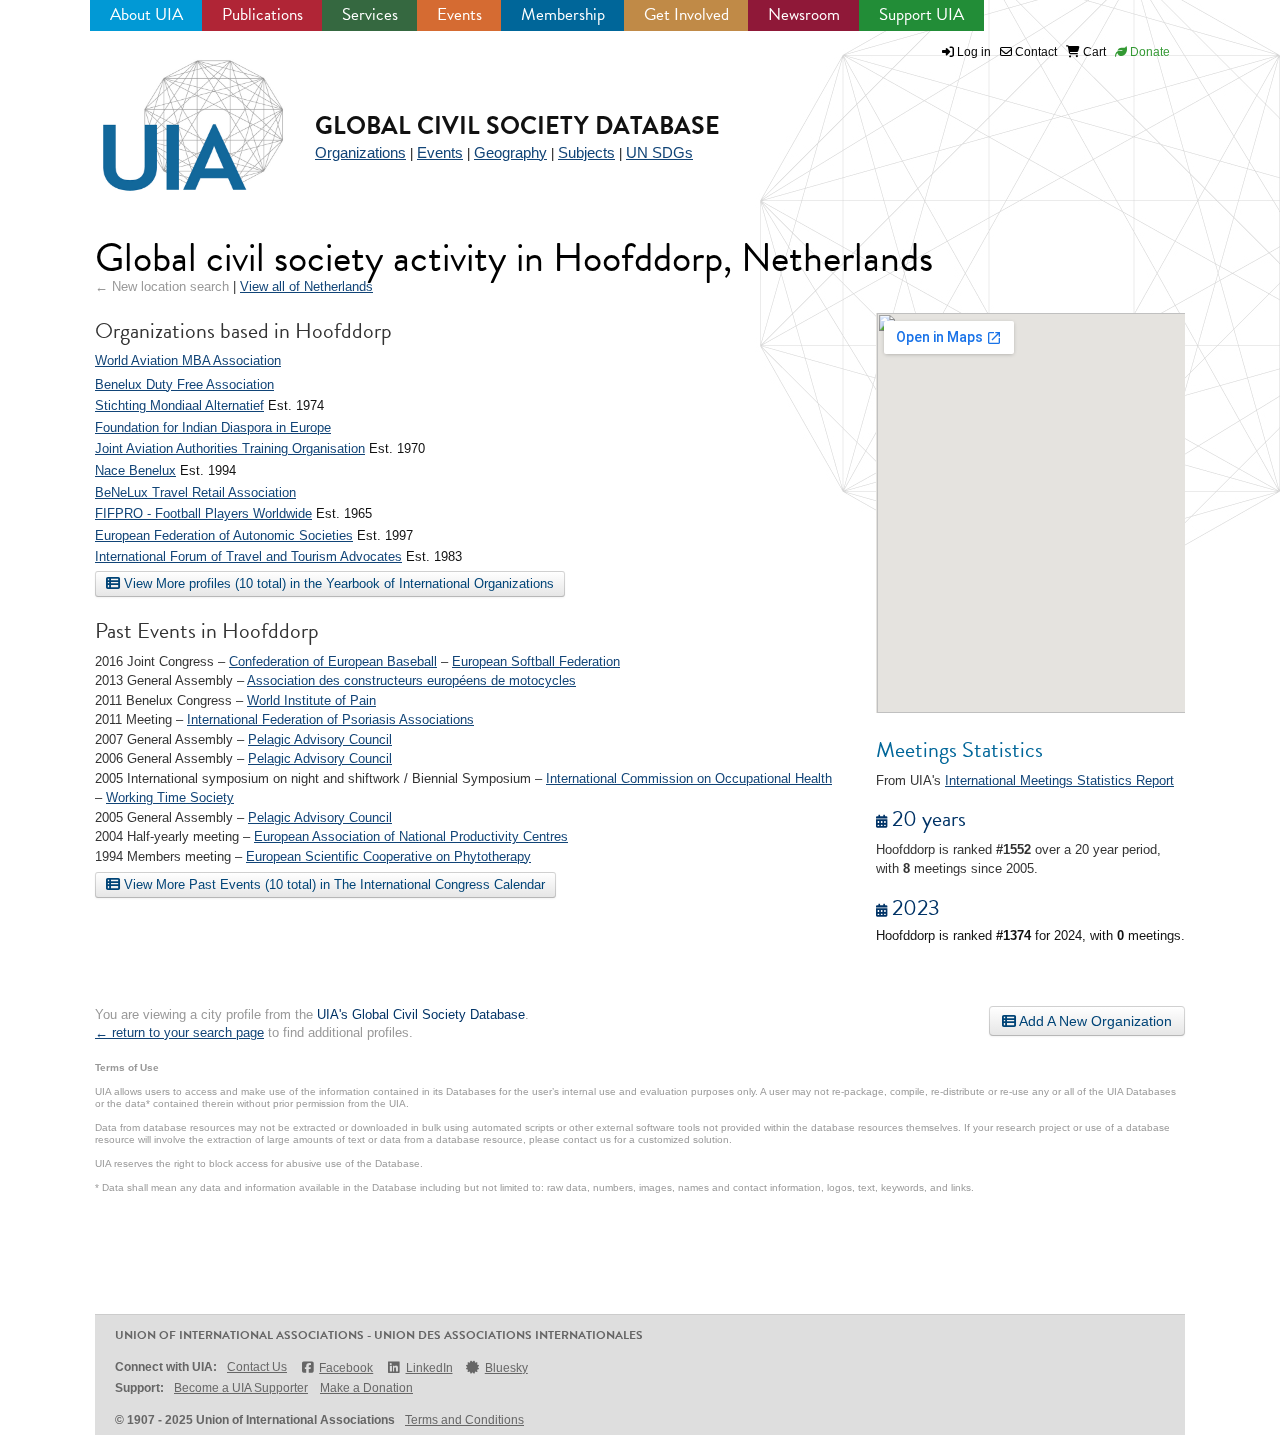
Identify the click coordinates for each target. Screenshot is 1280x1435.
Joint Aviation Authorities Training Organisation (230, 448)
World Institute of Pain (311, 700)
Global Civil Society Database (517, 125)
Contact (1034, 52)
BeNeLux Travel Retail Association (195, 492)
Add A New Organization (1094, 1021)
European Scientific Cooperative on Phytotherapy (388, 856)
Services (370, 14)
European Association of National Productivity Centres (411, 836)
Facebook (346, 1368)
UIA (170, 114)
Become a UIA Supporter (241, 1388)
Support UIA (921, 14)
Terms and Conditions (464, 1420)
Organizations (360, 152)
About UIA (146, 14)
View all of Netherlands (306, 286)
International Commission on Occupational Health (689, 778)
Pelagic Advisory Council (320, 739)
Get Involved (686, 14)
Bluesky (506, 1368)
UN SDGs (659, 152)
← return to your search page (179, 1032)
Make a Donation (366, 1388)
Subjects (586, 152)
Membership (563, 14)
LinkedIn (429, 1368)
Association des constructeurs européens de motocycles (411, 680)
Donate (1148, 52)
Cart (1093, 52)
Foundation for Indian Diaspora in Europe (213, 427)
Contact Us (257, 1367)
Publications (262, 14)
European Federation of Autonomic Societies (224, 535)
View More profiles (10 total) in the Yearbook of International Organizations (337, 583)
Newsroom (804, 14)
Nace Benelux (135, 470)
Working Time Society (170, 797)
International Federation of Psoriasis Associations (330, 719)
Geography (510, 152)
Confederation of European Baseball (333, 661)
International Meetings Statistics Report (1059, 780)
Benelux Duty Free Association (184, 384)
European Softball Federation (536, 661)
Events (459, 14)
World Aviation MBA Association (188, 360)
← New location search (162, 286)
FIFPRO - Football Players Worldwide (203, 513)
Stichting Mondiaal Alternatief (179, 405)
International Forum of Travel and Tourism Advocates (248, 556)
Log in (974, 52)
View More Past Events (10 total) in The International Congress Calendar (332, 884)
